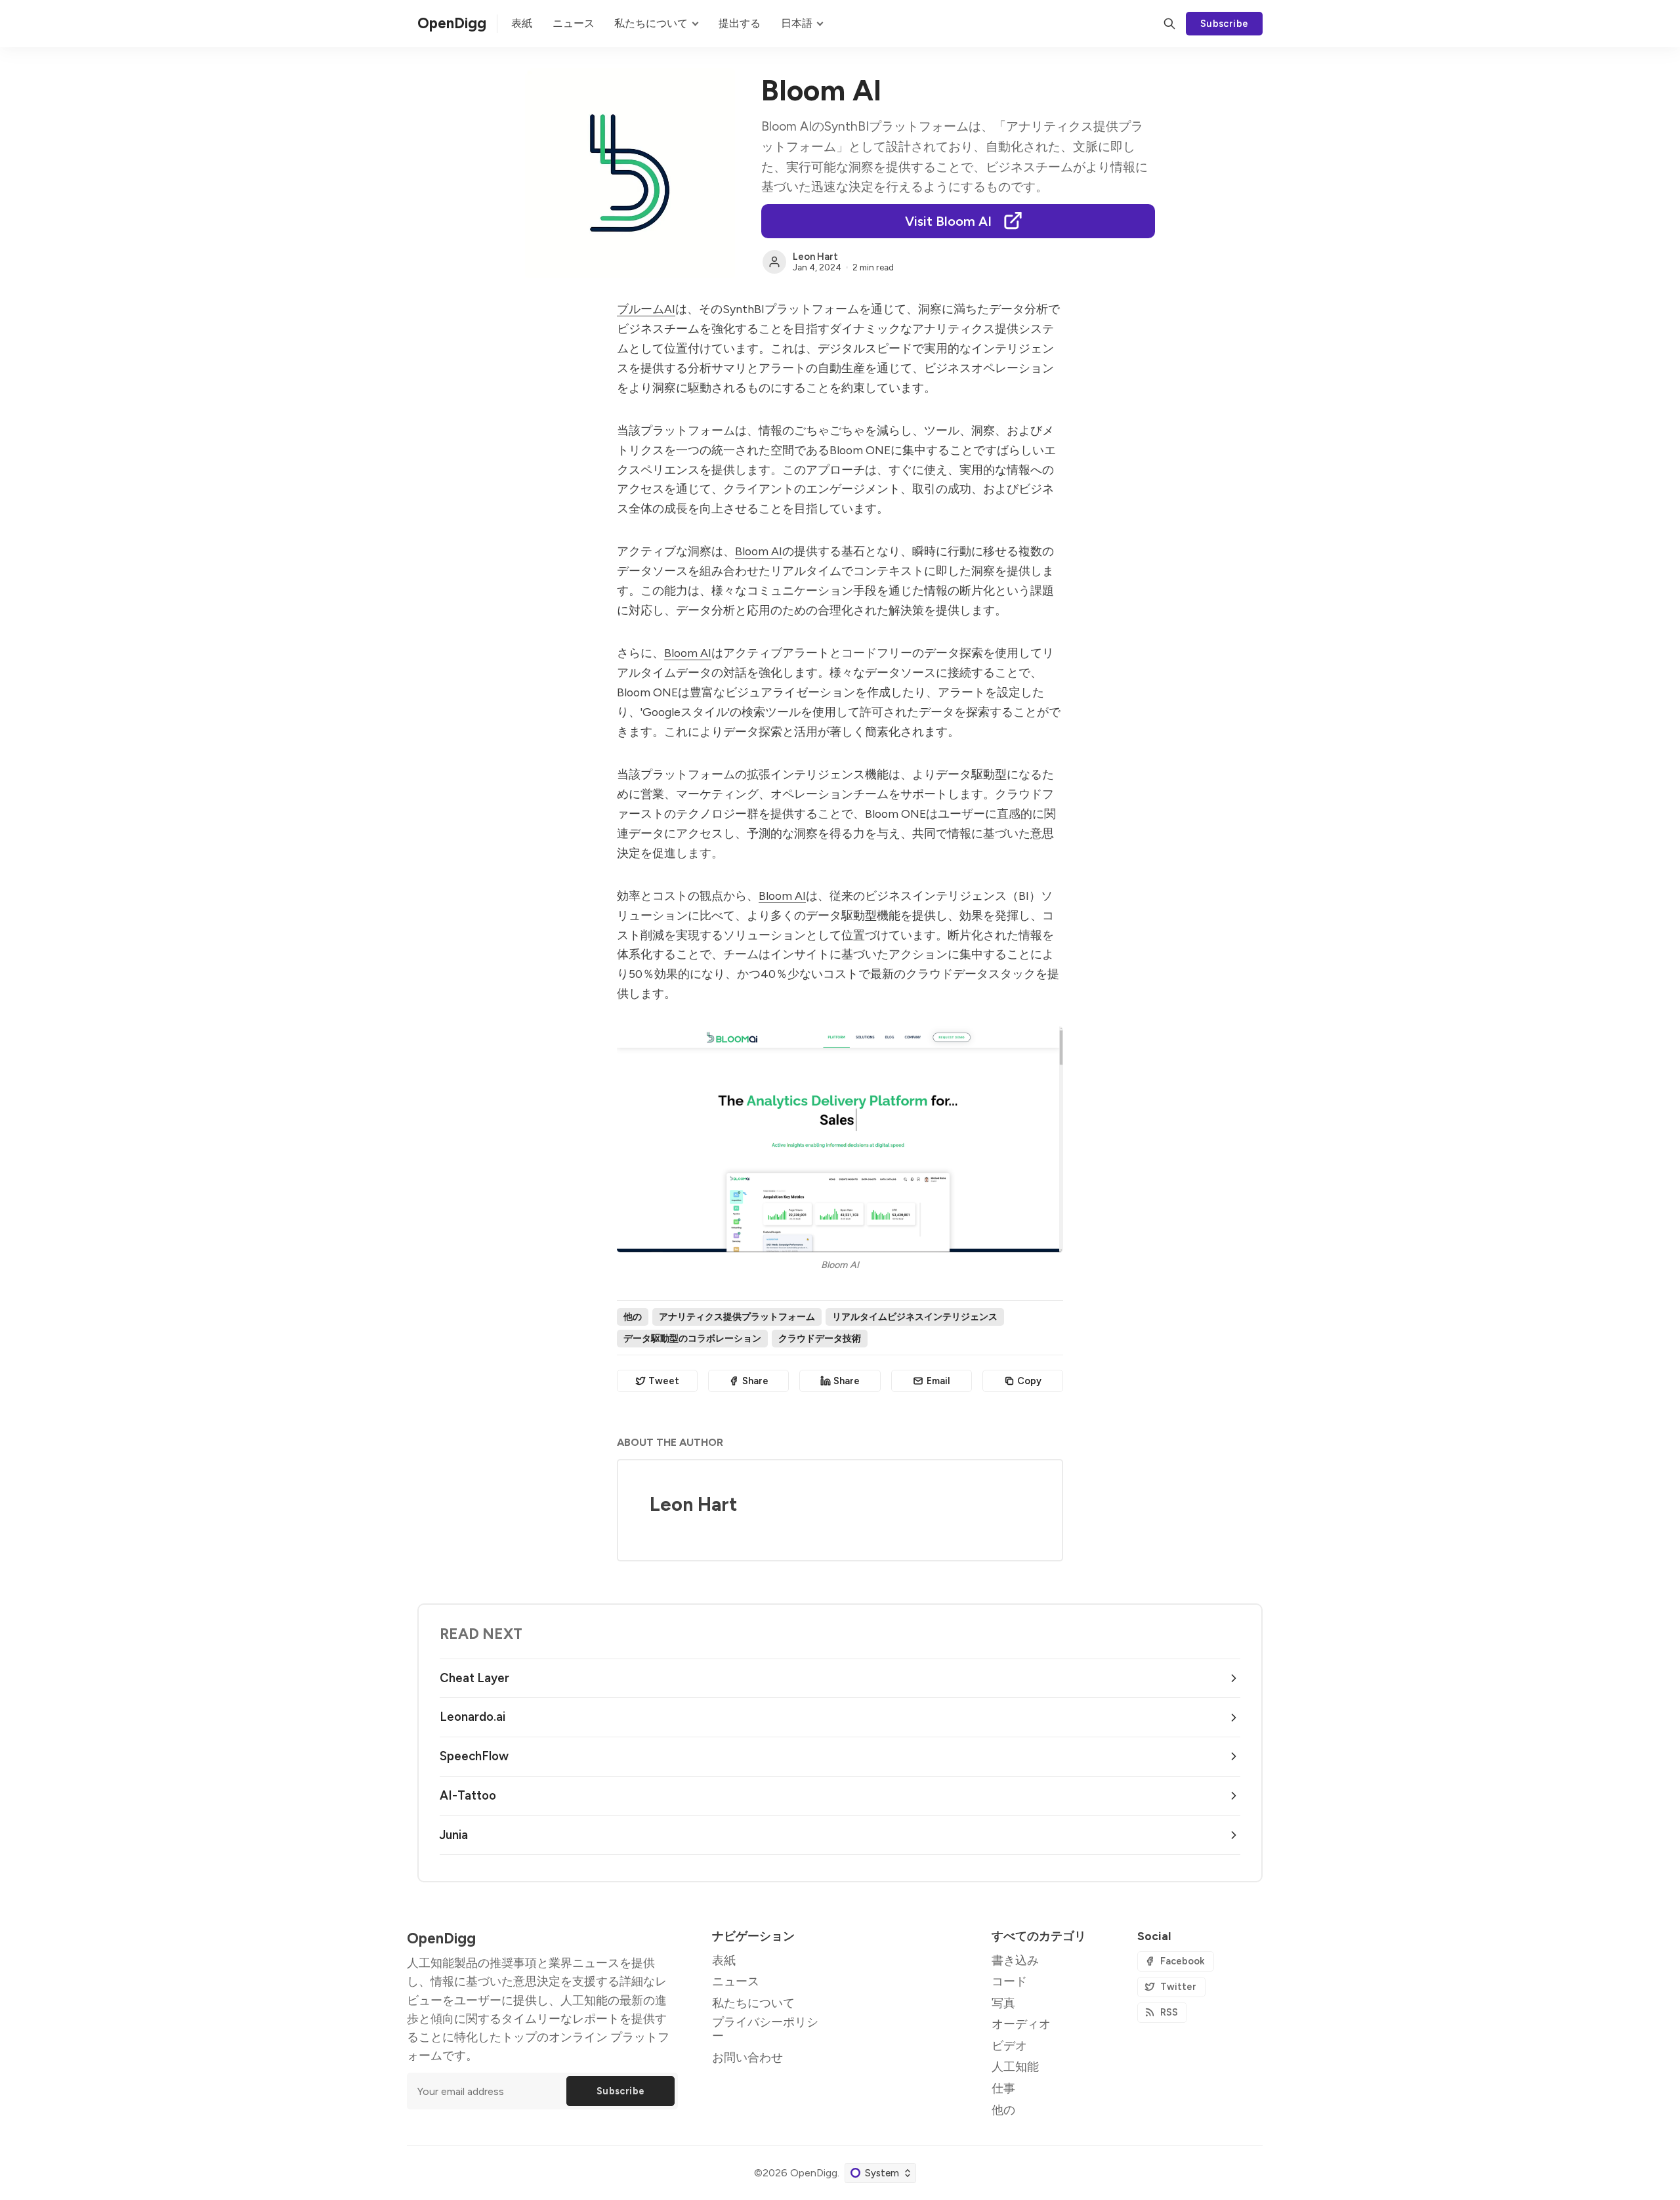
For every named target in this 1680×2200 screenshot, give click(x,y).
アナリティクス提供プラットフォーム (737, 1317)
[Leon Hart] (774, 262)
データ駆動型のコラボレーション (692, 1338)
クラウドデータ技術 (820, 1338)
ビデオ (1009, 2045)
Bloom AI (759, 551)
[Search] (1169, 24)
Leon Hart (815, 257)
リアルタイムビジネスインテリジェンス (915, 1317)
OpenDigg (814, 2173)
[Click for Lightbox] (840, 1139)
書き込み (1015, 1960)
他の (633, 1317)
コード (1009, 1981)
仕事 (1003, 2088)
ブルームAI (646, 309)
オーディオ (1021, 2024)
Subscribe (1225, 24)
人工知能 (1015, 2066)
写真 (1003, 2003)
